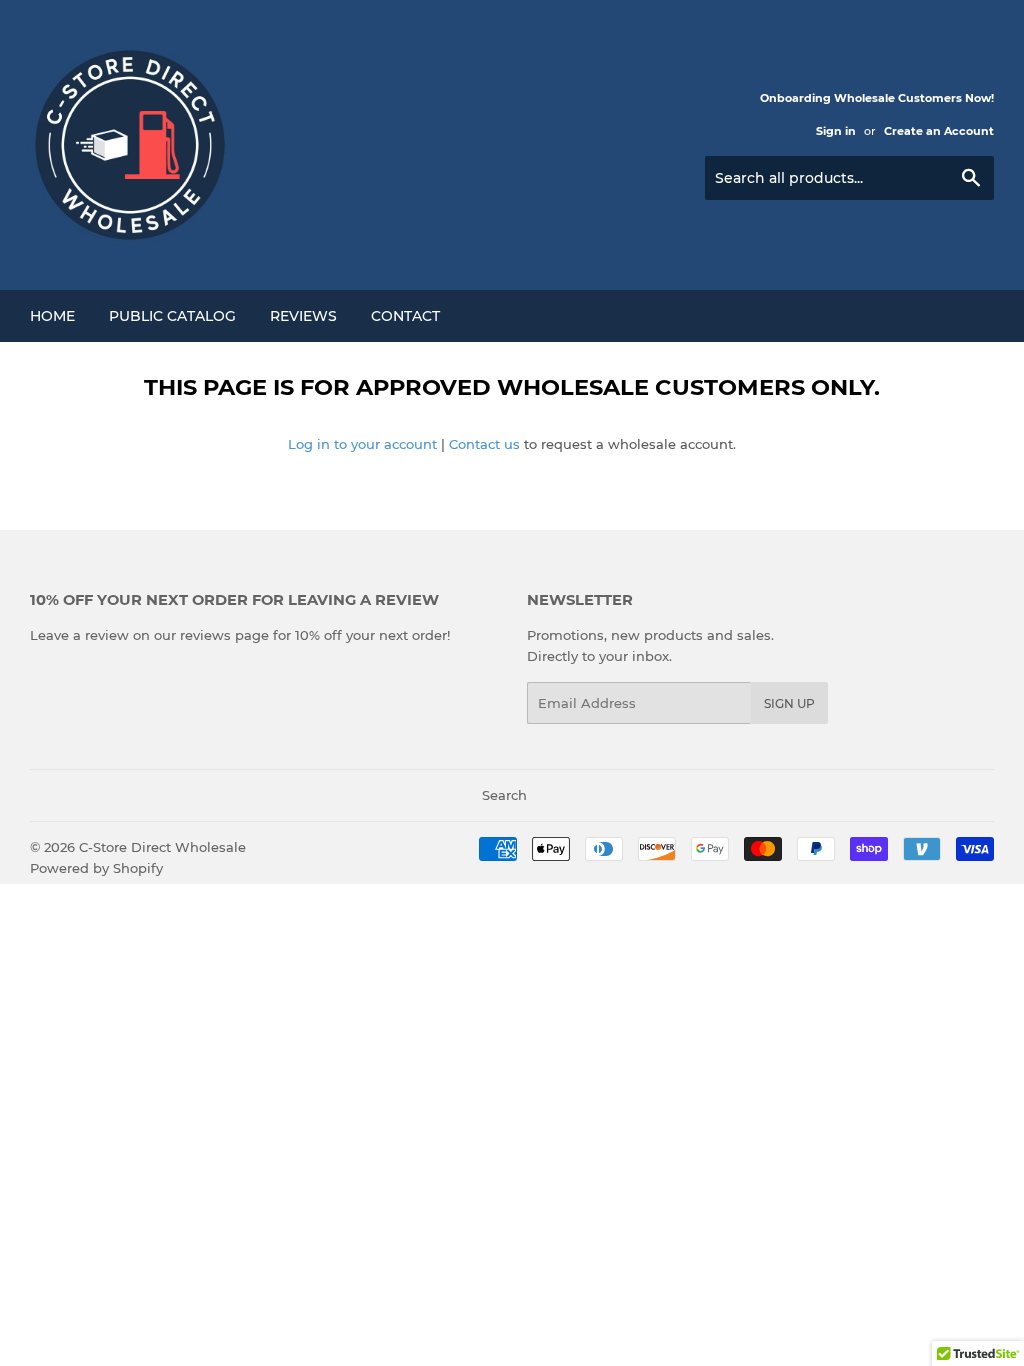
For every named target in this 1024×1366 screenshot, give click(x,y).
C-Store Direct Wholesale (162, 847)
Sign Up (789, 703)
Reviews (303, 316)
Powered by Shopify (96, 868)
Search (504, 795)
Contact (405, 316)
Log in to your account (362, 444)
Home (52, 316)
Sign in (836, 131)
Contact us (484, 444)
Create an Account (939, 131)
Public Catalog (172, 316)
